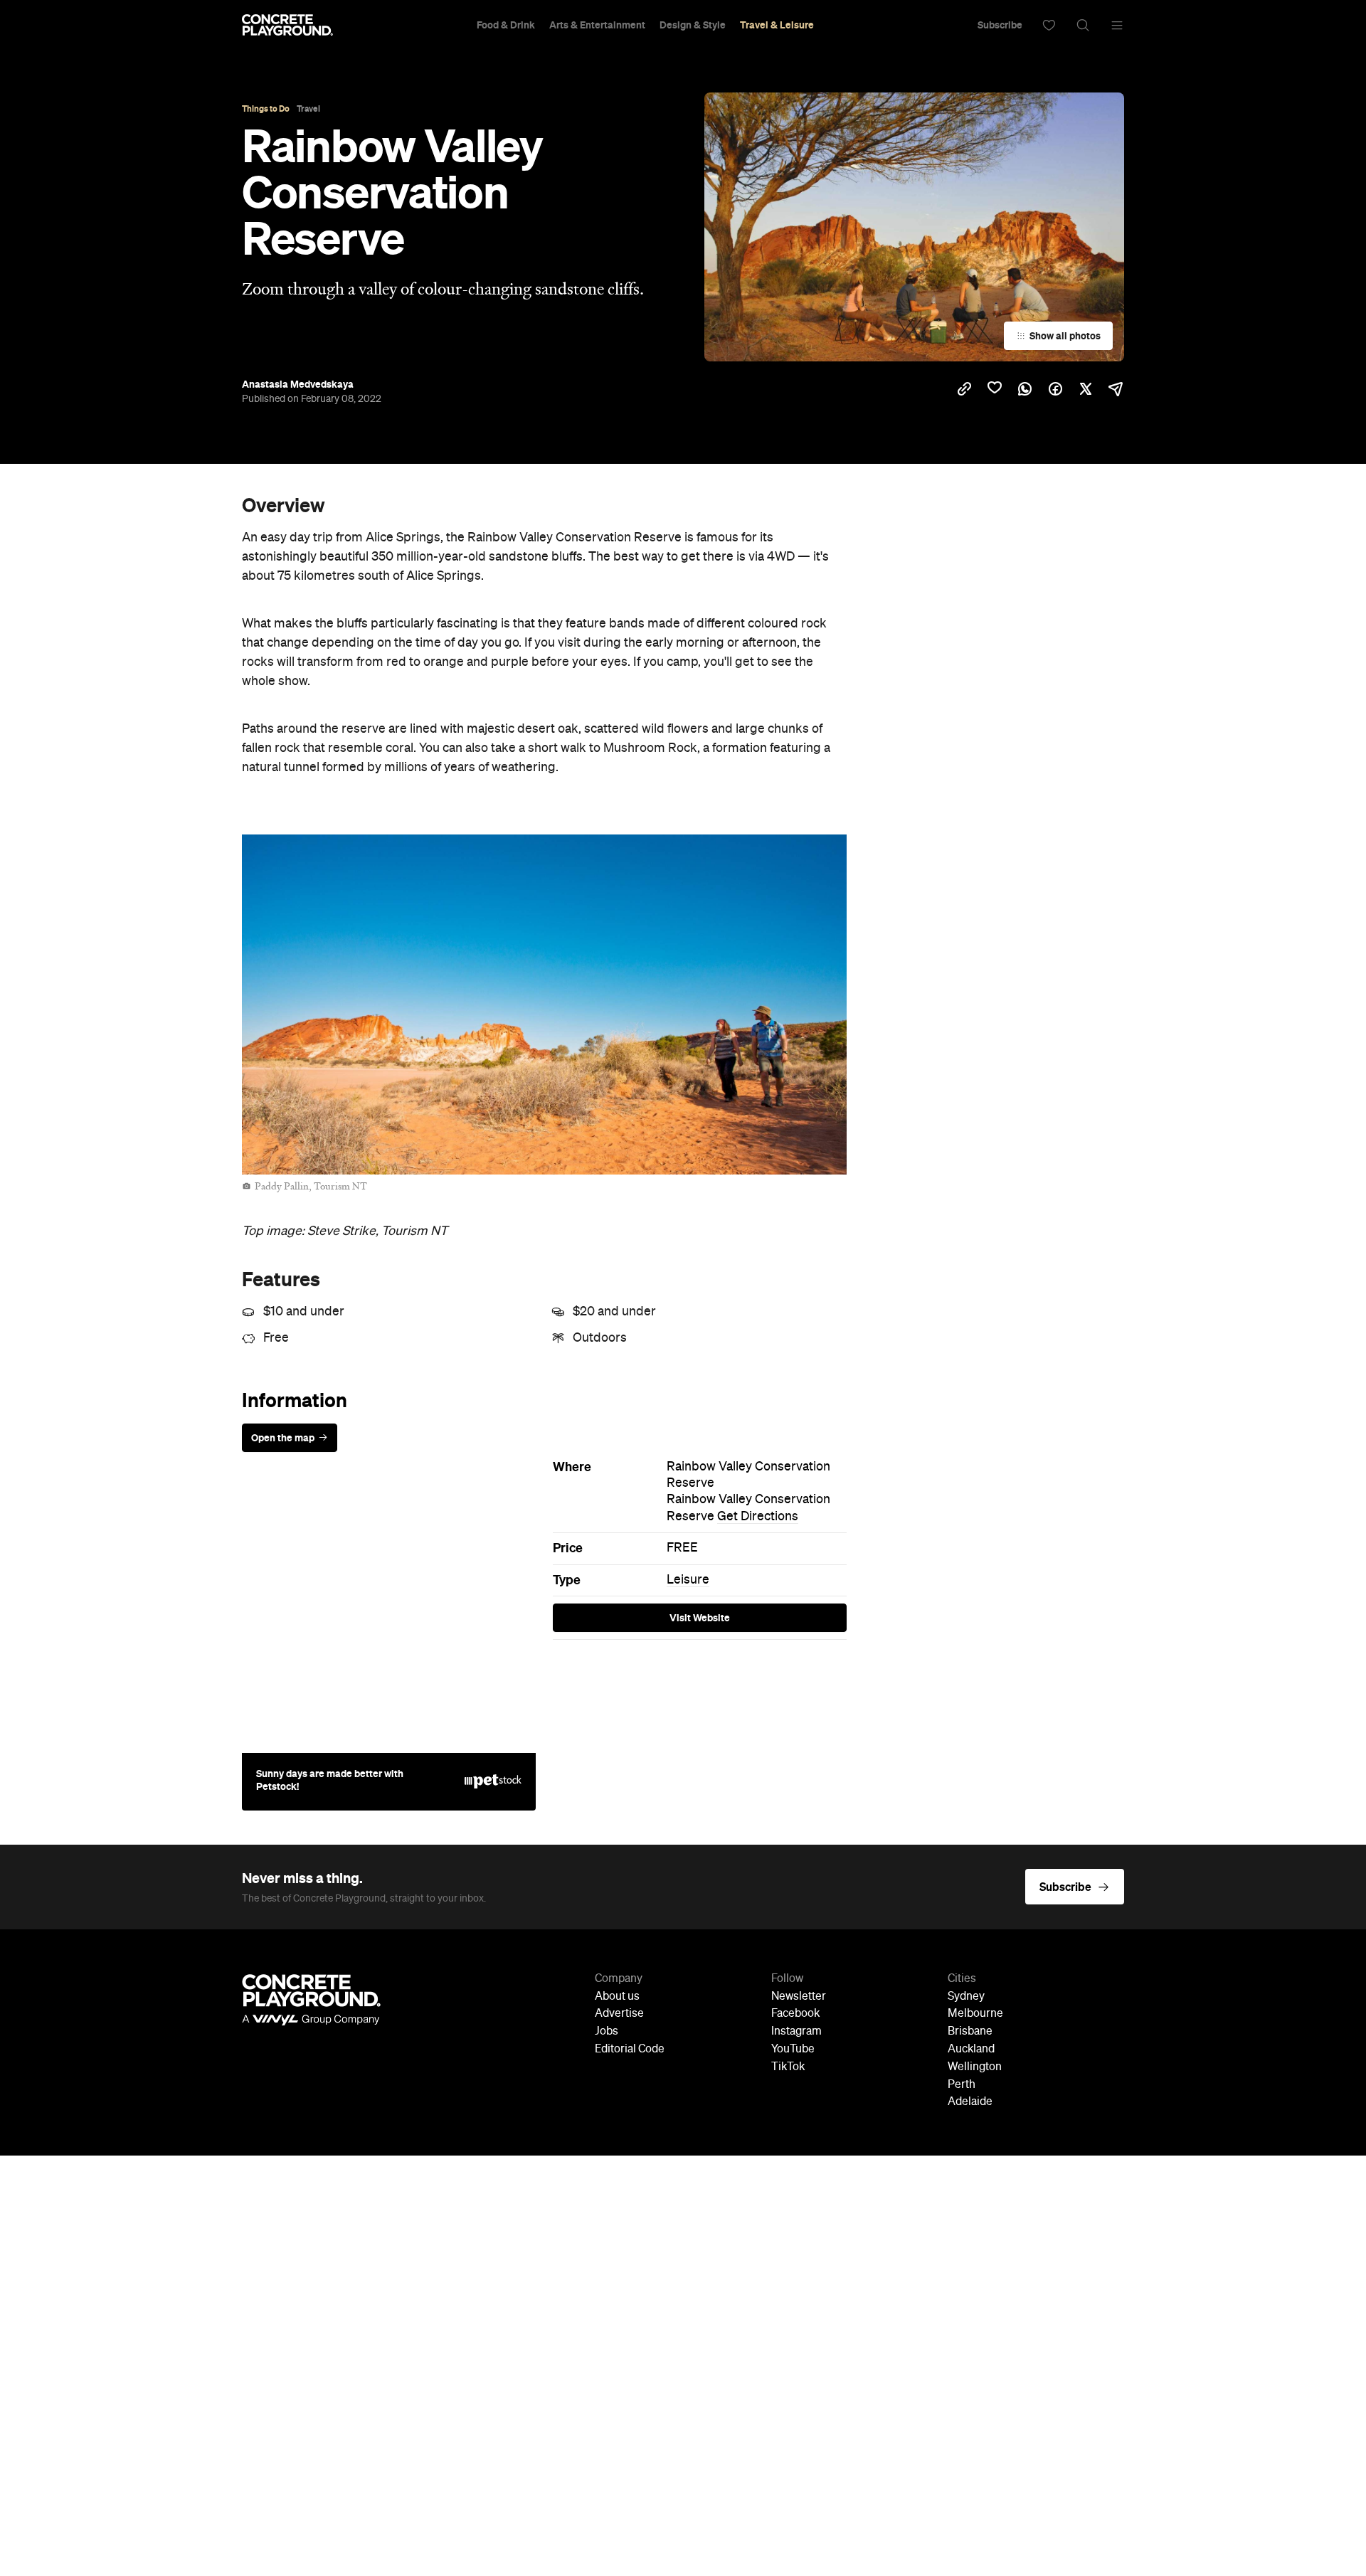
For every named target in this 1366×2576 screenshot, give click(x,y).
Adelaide (970, 2102)
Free (276, 1338)
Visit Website (700, 1618)
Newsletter (799, 1997)
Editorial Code (630, 2050)
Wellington (975, 2067)
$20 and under (614, 1312)
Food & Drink (506, 25)
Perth (962, 2085)
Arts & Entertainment (597, 25)
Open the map (283, 1438)
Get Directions (758, 1517)
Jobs (607, 2032)
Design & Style (693, 25)
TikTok (788, 2067)
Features (281, 1279)
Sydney (966, 1997)
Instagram (796, 2032)
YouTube (793, 2050)
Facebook (795, 2014)
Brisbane (970, 2032)
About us (617, 1997)
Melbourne (975, 2014)
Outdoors (600, 1338)
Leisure (688, 1580)
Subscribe (1000, 25)
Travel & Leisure (777, 25)
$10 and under (304, 1312)
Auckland (971, 2050)
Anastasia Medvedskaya (298, 384)
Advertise (619, 2014)
